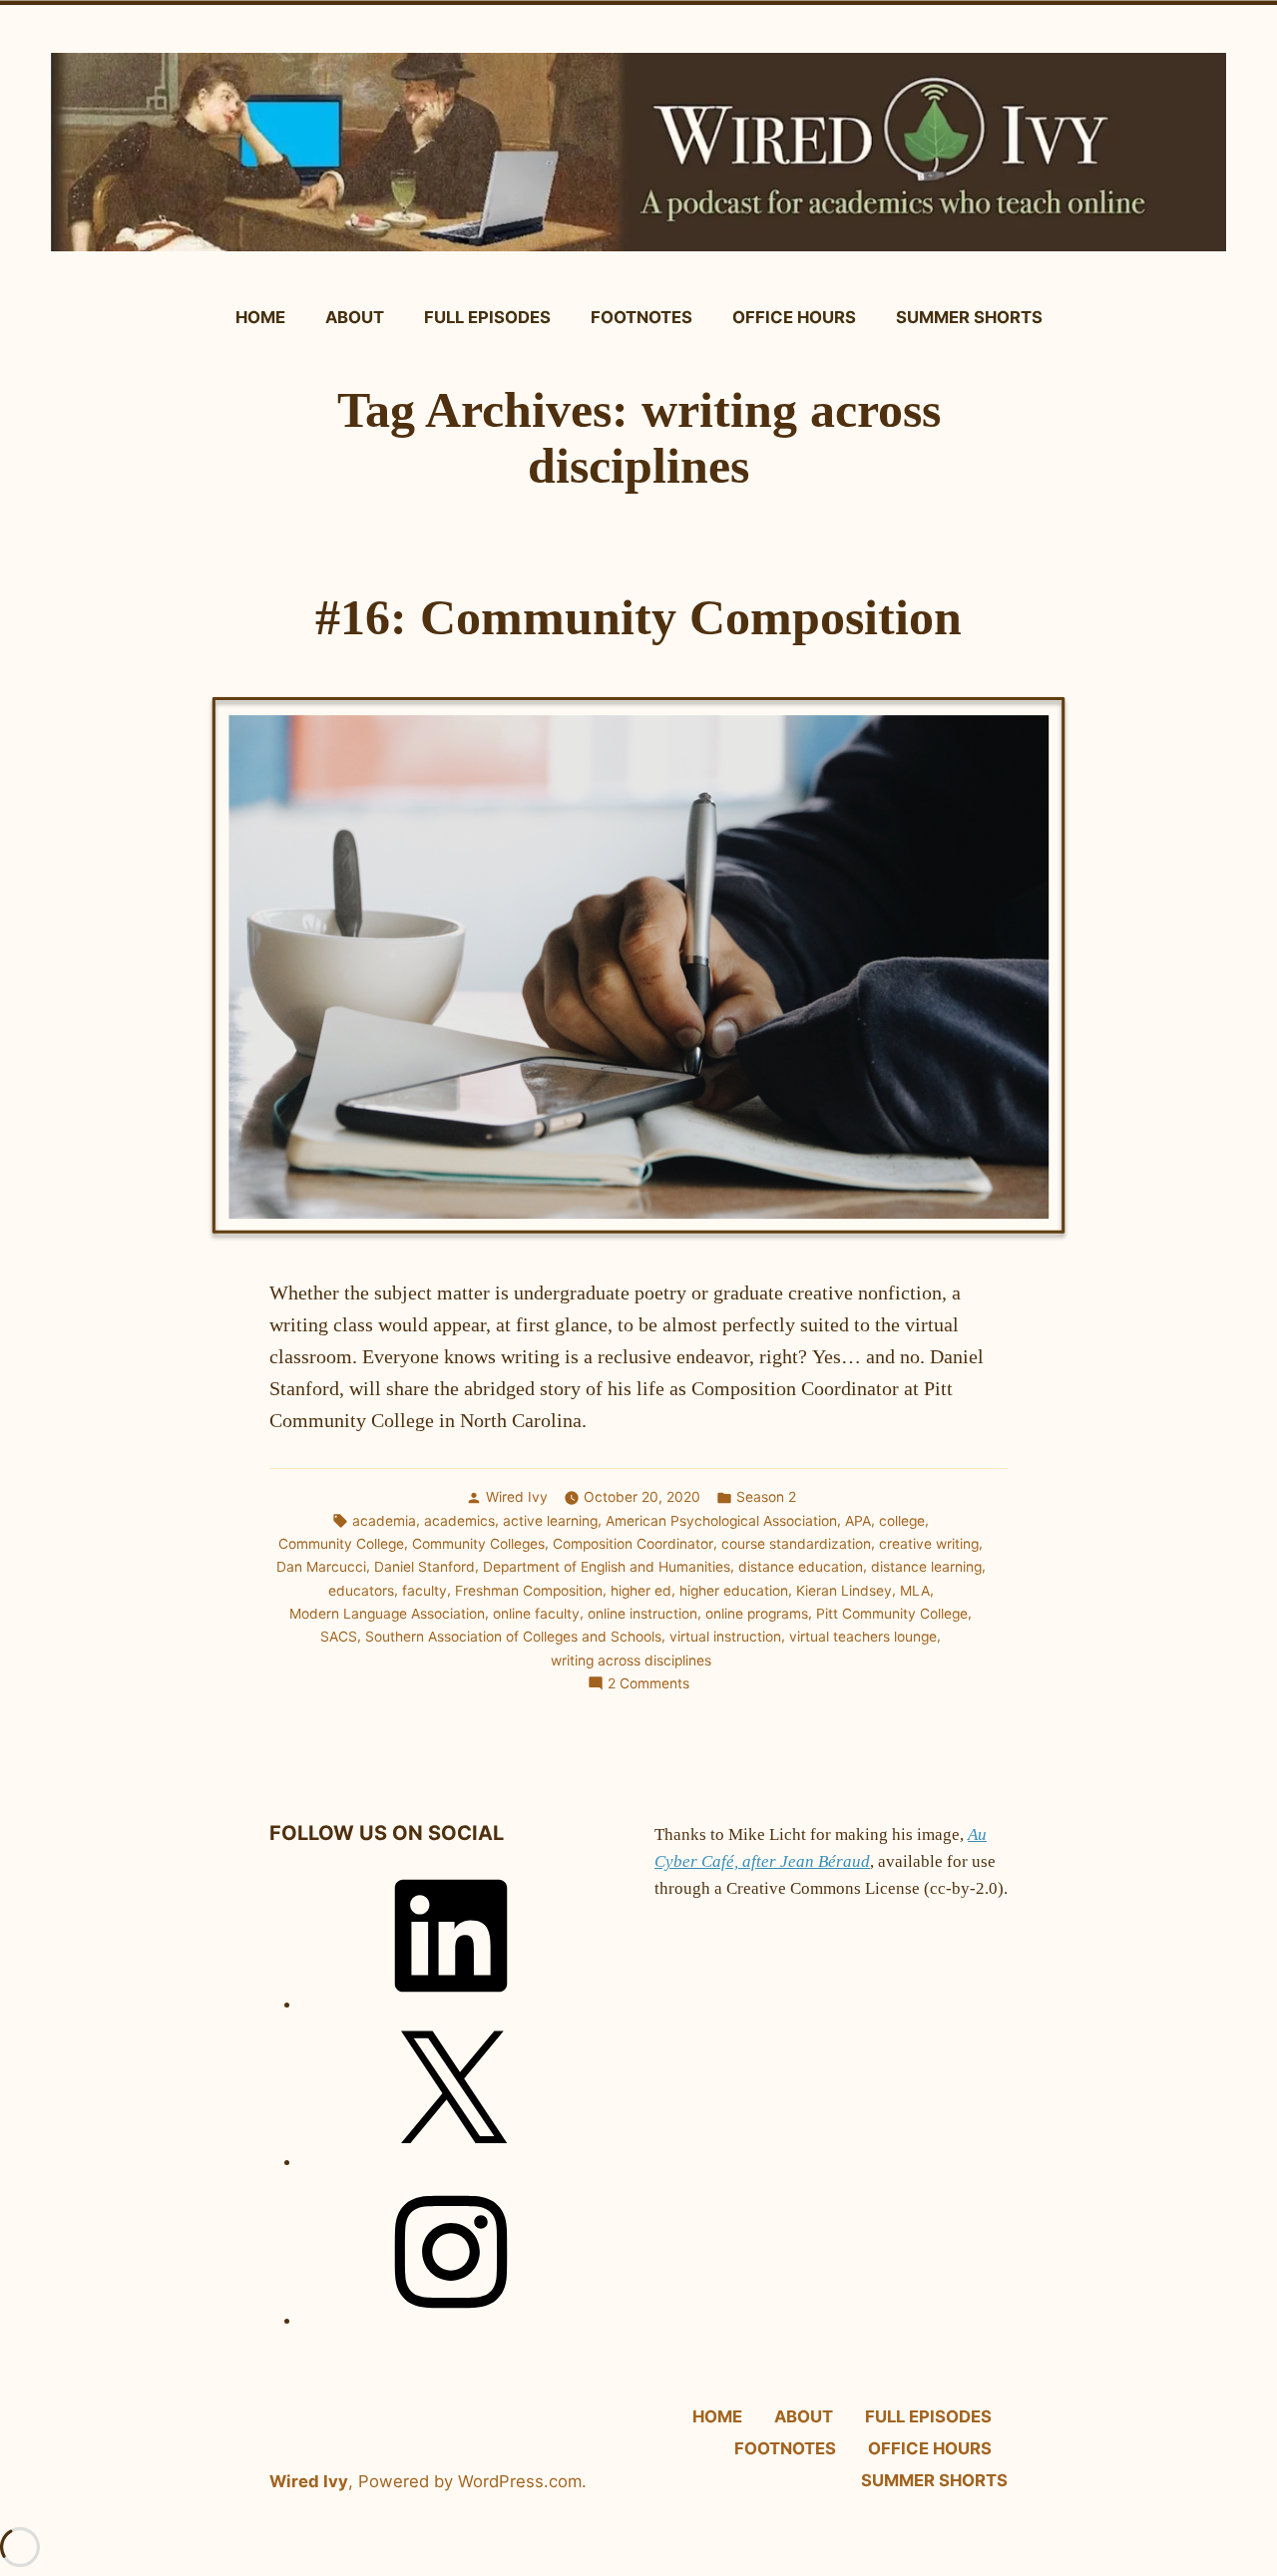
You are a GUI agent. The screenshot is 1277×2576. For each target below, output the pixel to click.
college (902, 1521)
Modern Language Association (387, 1614)
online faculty (536, 1614)
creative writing (929, 1544)
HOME (260, 317)
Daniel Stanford (425, 1567)
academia (384, 1521)
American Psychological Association (721, 1521)
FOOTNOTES (641, 317)
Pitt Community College (892, 1614)
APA (858, 1521)
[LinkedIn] (451, 2005)
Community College (341, 1544)
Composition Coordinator (633, 1544)
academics (459, 1521)
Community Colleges (478, 1544)
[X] (451, 2163)
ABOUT (355, 317)
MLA (915, 1591)
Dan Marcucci (321, 1567)
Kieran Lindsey (844, 1591)
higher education (734, 1591)
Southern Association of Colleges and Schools (513, 1637)
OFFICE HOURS (794, 317)
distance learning (926, 1567)
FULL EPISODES (487, 317)
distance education (801, 1567)
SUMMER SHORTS (969, 317)
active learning (550, 1521)
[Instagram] (451, 2321)
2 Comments (648, 1684)
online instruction (642, 1614)
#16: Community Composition (638, 618)
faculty (425, 1591)
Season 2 (766, 1497)
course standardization (796, 1544)
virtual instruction (725, 1637)
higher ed (641, 1591)
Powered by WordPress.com (470, 2481)
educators (361, 1591)
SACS (339, 1637)
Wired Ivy (517, 1497)
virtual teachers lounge (863, 1637)
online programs (757, 1614)
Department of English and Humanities (607, 1567)
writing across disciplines (631, 1660)
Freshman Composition (529, 1591)
